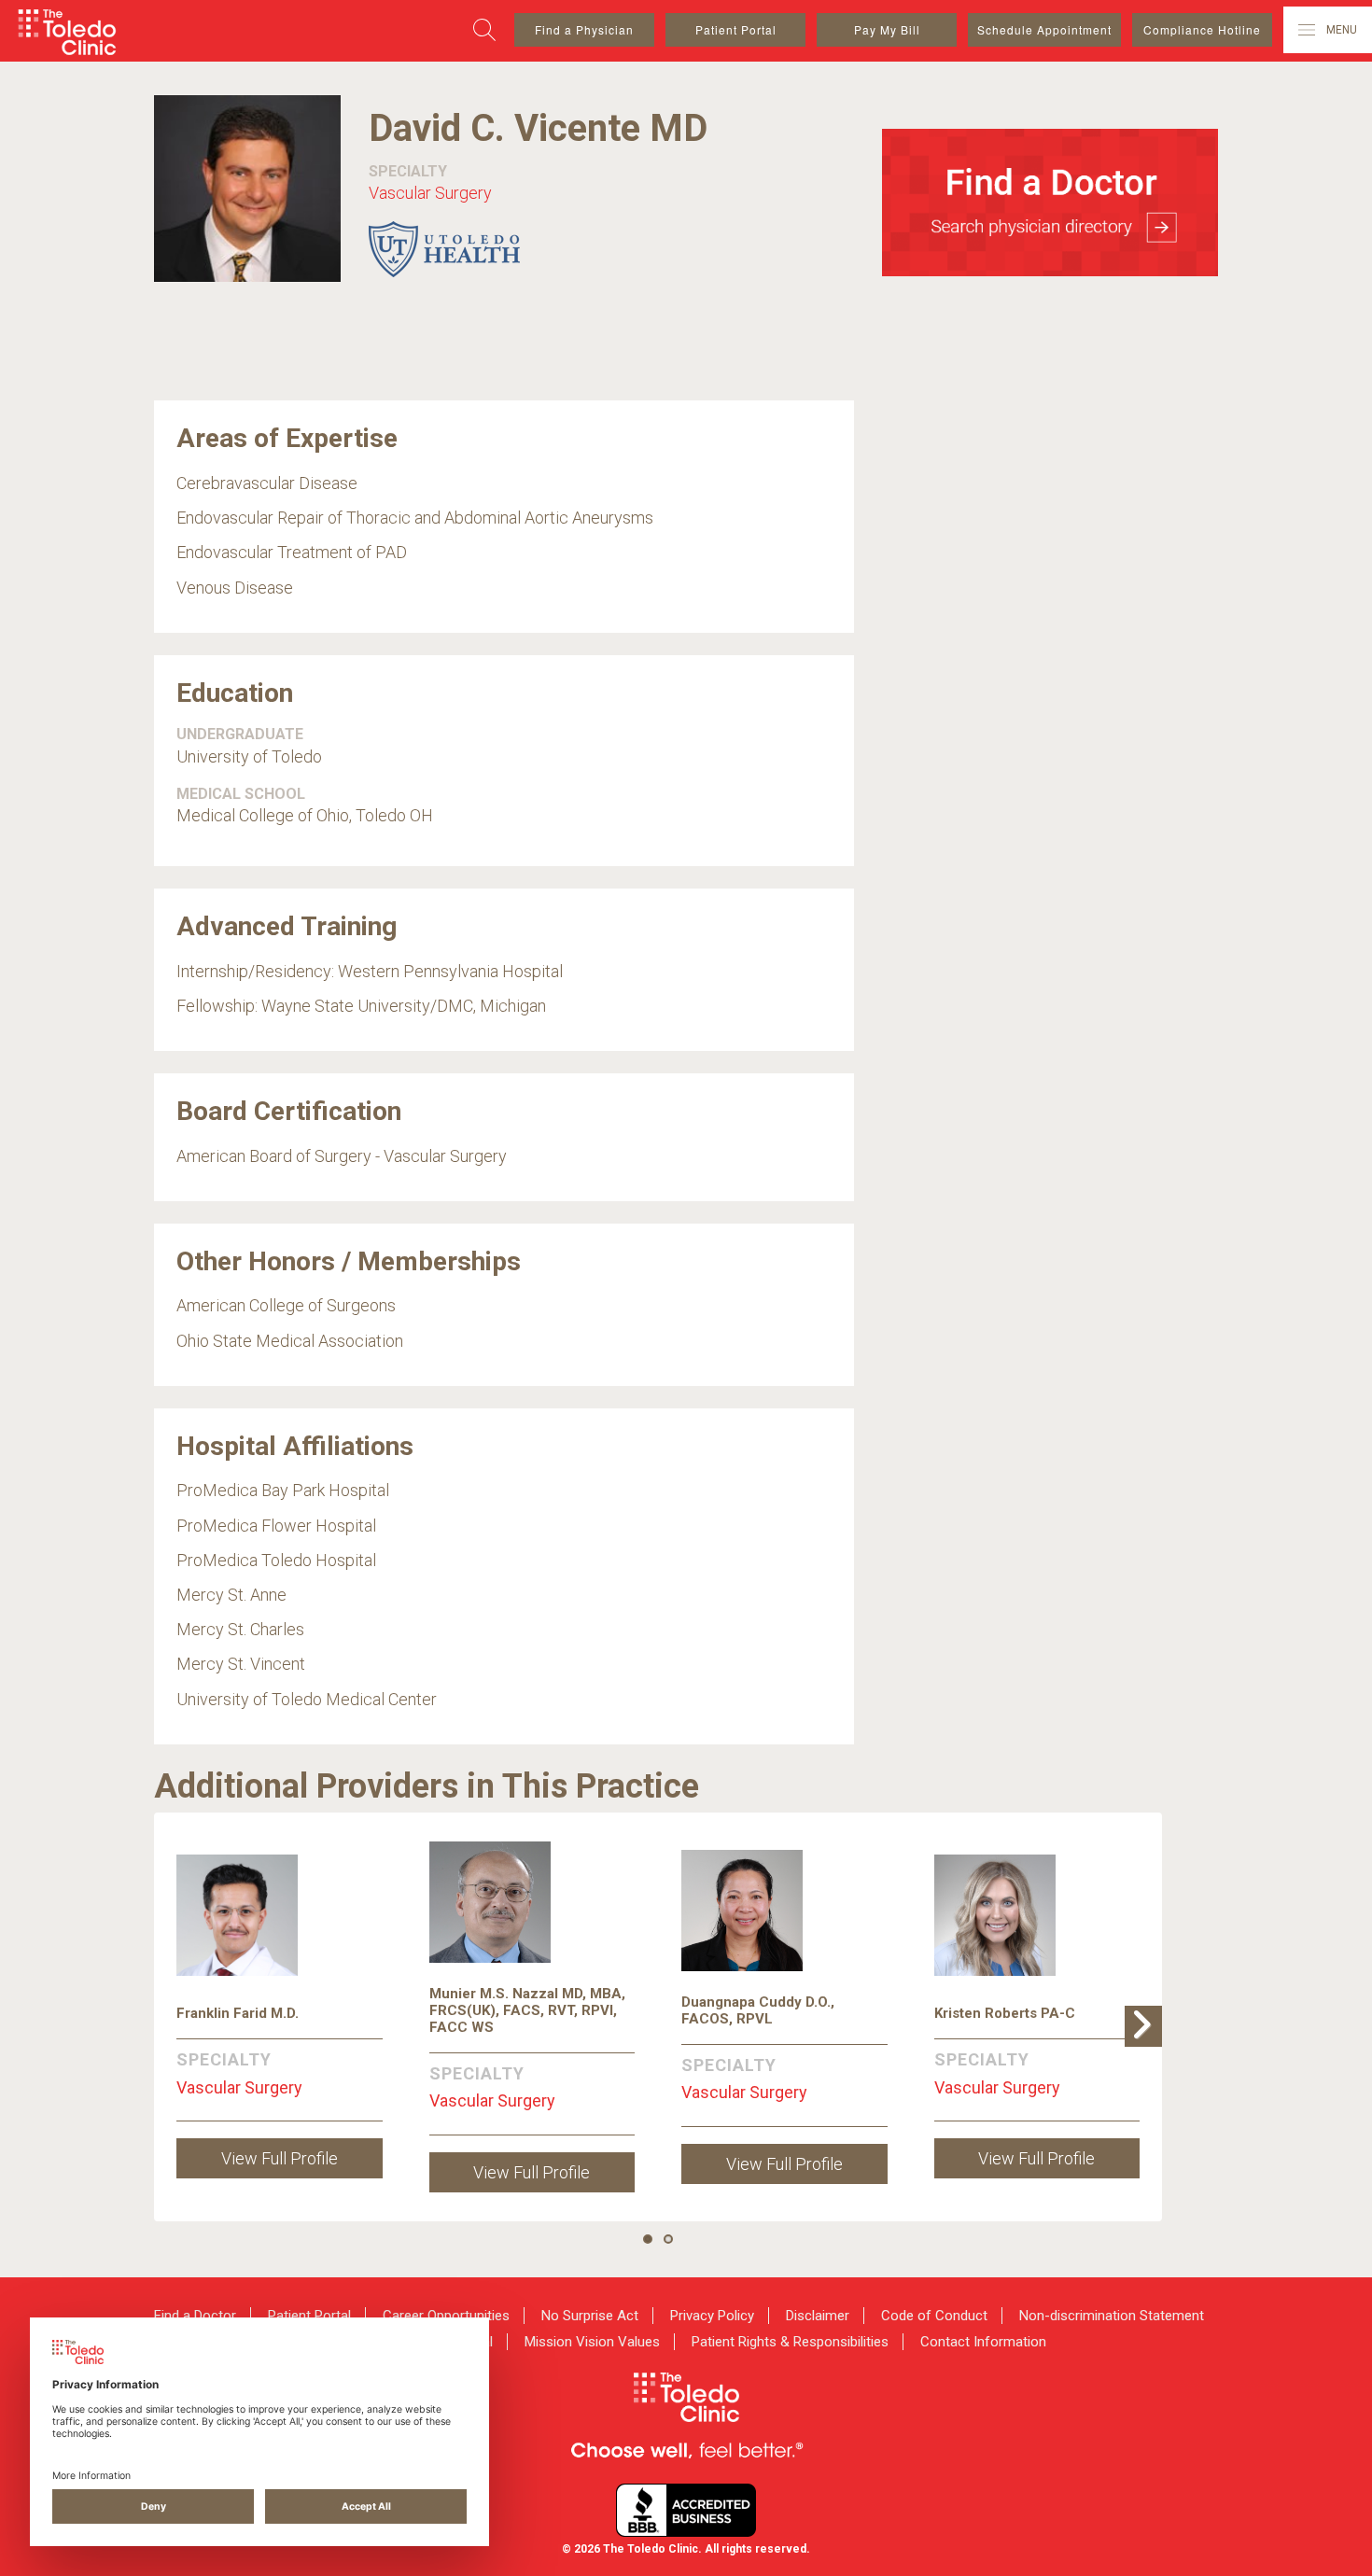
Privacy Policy (712, 2316)
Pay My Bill (887, 29)
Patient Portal (736, 29)
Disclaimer (818, 2316)
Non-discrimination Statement (1112, 2316)
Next (1148, 2046)
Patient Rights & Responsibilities (790, 2342)
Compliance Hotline (1202, 29)
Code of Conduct (934, 2316)
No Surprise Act (590, 2316)
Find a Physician (584, 29)
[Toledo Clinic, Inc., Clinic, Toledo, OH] (686, 2510)
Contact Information (983, 2342)
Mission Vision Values (592, 2342)
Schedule (1044, 29)
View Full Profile (280, 2158)
